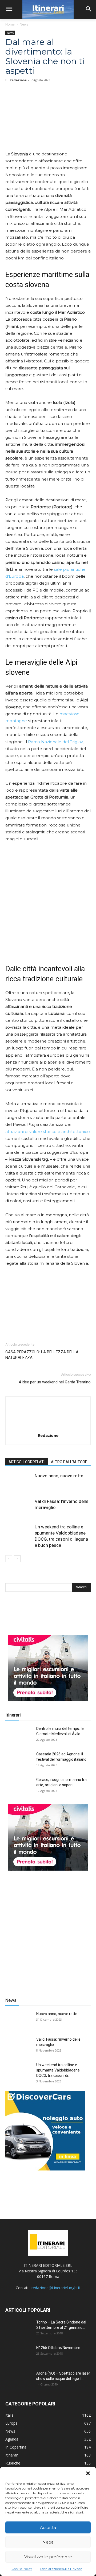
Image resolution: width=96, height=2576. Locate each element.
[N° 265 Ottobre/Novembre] (19, 2354)
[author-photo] (48, 1428)
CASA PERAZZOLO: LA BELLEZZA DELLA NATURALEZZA (42, 1355)
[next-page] (17, 1559)
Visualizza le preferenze (48, 2557)
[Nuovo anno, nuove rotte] (19, 1482)
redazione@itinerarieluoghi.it (56, 2288)
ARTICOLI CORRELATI (27, 1462)
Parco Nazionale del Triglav (55, 742)
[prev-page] (9, 1559)
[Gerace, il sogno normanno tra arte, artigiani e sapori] (19, 1786)
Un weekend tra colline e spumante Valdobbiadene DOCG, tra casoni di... (58, 2070)
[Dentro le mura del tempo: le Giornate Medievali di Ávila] (19, 1735)
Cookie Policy (22, 2569)
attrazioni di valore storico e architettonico (48, 1132)
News (24, 24)
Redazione (18, 80)
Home (10, 24)
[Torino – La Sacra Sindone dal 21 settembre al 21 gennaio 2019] (19, 2329)
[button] (88, 2473)
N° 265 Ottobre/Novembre (58, 2348)
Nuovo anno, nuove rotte (59, 1476)
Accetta (48, 2527)
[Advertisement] (48, 1930)
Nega (48, 2542)
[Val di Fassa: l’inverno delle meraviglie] (19, 1508)
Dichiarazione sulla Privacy (61, 2569)
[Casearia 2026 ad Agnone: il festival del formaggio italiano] (19, 1761)
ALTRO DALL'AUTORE (69, 1462)
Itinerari (13, 1715)
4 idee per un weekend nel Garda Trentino (55, 1382)
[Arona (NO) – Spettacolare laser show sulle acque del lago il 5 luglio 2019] (19, 2380)
